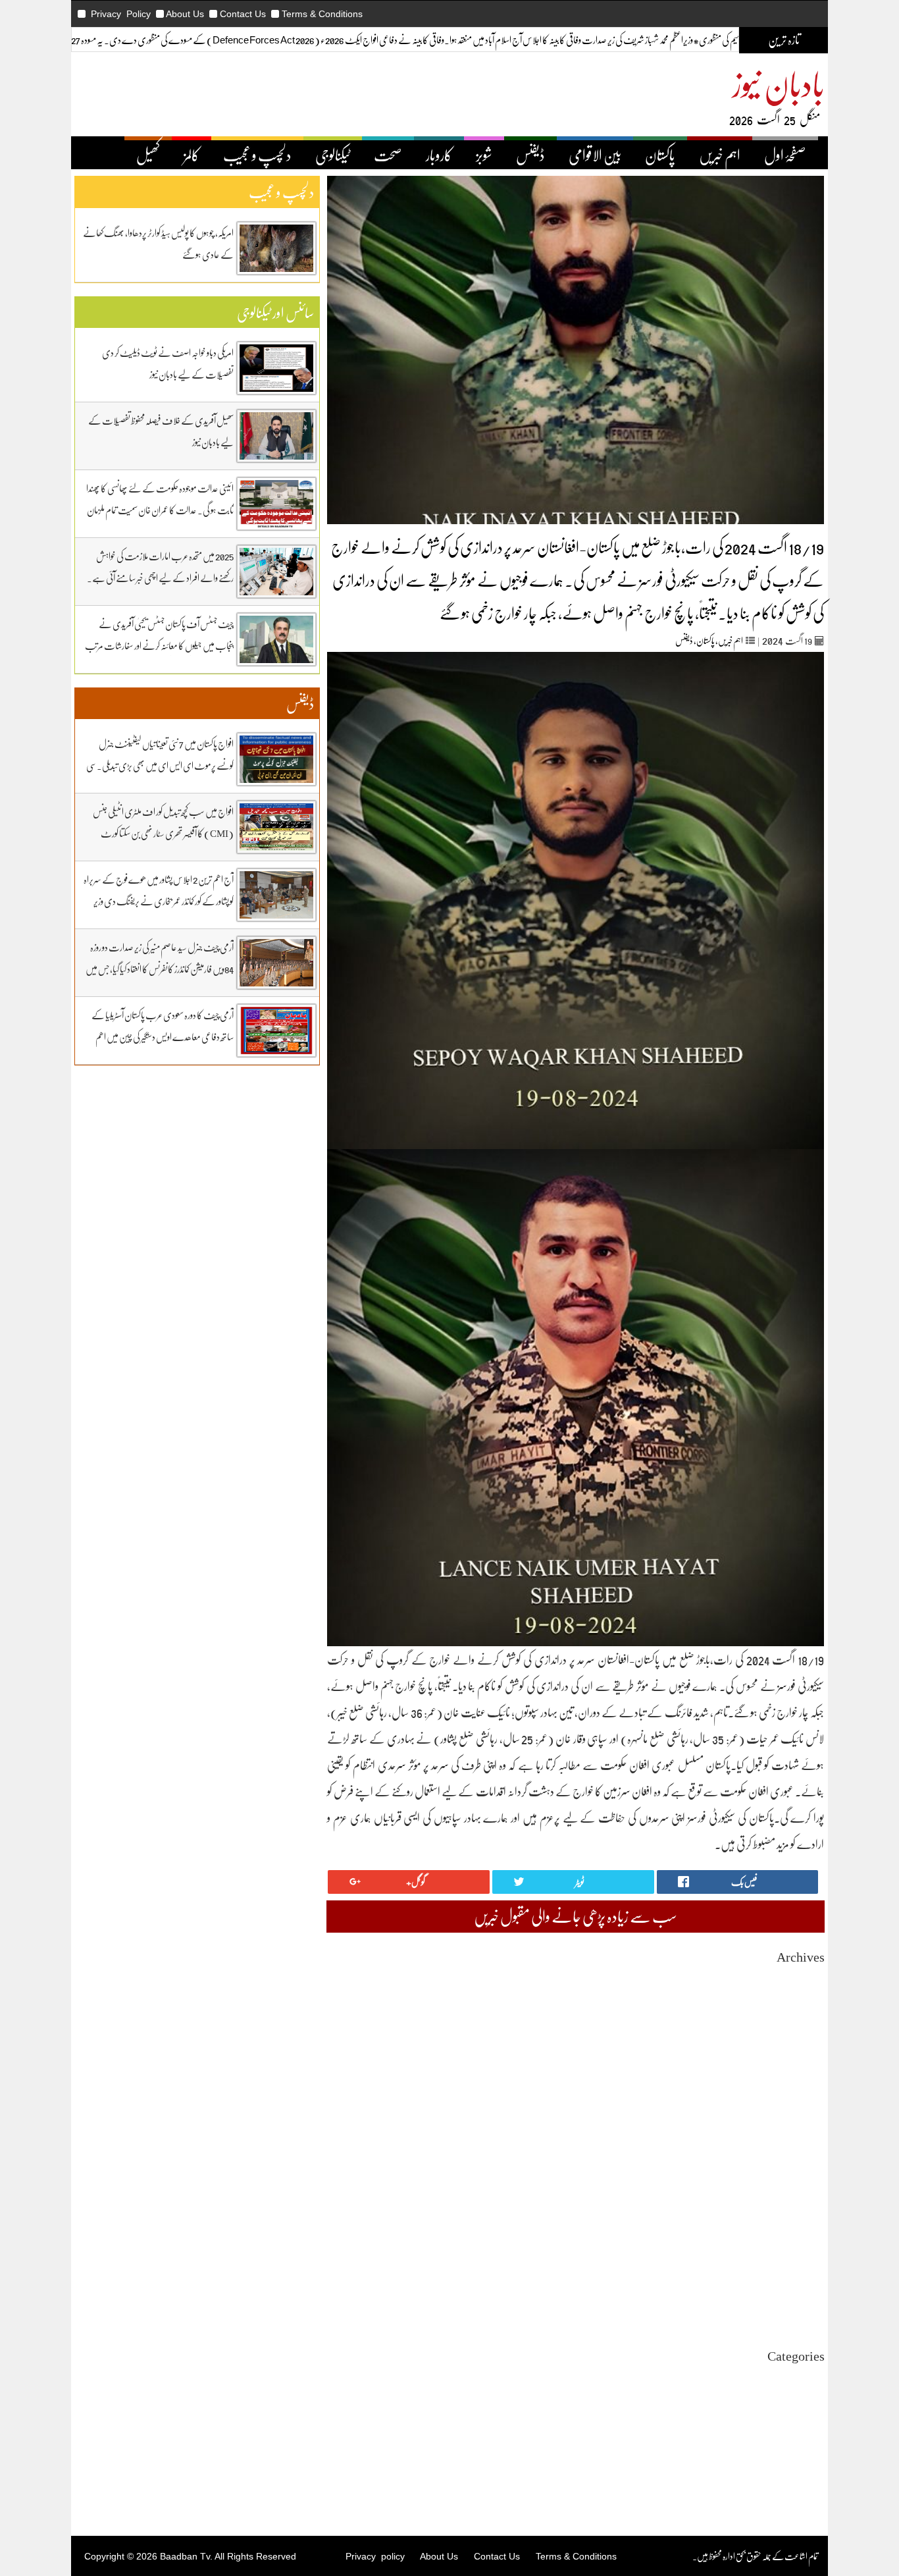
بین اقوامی (810, 2401)
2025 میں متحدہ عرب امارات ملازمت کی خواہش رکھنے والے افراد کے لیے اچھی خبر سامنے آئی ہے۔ (160, 567)
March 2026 (803, 2037)
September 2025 (795, 2108)
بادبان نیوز (779, 83)
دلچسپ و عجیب (257, 155)
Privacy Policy (121, 14)
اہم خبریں (720, 155)
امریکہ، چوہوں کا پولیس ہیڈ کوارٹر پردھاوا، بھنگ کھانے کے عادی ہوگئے (158, 243)
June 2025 (807, 2144)
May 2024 (807, 2298)
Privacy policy (375, 2556)
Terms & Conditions (322, 14)
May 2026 (807, 2013)
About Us (185, 14)
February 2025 (798, 2191)
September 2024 (795, 2250)
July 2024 (808, 2274)
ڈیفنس (530, 155)
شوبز (484, 155)
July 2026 (808, 1990)
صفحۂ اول (785, 155)
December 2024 (796, 2215)
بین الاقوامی (595, 155)
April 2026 (805, 2025)
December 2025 (796, 2073)
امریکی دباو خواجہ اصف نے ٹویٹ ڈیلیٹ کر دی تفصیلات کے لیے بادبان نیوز (168, 363)
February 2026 (798, 2049)
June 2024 (807, 2286)
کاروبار (439, 155)
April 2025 (805, 2167)
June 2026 (807, 2001)
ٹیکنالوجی (333, 155)
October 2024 (800, 2239)
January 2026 (801, 2061)
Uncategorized (798, 2377)
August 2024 (802, 2262)
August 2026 (802, 1978)
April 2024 (805, 2310)
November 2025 (796, 2084)
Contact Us (243, 14)
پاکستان (660, 155)
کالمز (192, 155)
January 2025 (801, 2203)
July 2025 (808, 2132)
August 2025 (802, 2120)
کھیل (148, 155)
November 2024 (796, 2227)
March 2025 (803, 2179)
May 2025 (807, 2156)
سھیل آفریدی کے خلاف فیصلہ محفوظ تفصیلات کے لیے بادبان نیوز (161, 431)
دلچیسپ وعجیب (803, 2436)
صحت (388, 155)
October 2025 (800, 2096)
